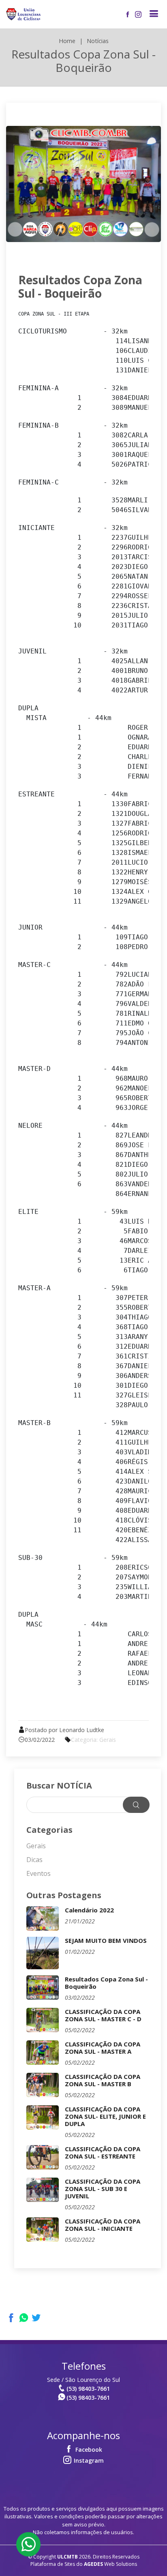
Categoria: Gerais (93, 1740)
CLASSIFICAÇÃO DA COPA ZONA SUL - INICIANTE (103, 2225)
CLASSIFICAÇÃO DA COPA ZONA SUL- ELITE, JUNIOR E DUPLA (105, 2116)
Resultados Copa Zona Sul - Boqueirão (80, 287)
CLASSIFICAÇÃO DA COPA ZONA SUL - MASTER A (103, 2048)
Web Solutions (110, 2564)
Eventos (39, 1873)
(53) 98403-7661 (88, 2389)
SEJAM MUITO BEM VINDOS (106, 1940)
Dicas (34, 1860)
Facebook (88, 2449)
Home (67, 41)
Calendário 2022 (89, 1910)
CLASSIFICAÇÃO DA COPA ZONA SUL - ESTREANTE (103, 2152)
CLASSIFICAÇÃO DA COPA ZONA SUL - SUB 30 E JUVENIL (103, 2189)
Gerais (36, 1846)
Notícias (98, 41)
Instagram (88, 2460)
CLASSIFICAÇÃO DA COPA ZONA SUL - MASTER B (103, 2080)
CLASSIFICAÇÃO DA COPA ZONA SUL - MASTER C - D (103, 2015)
